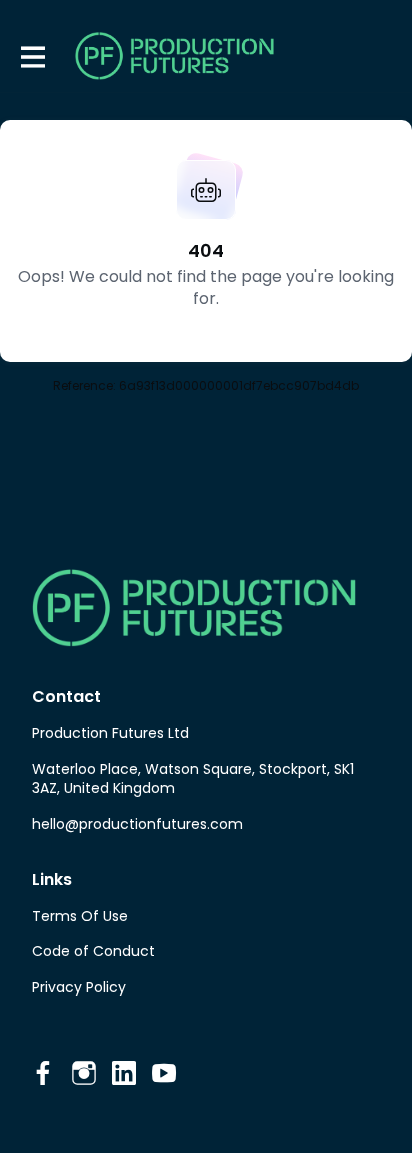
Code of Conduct (93, 951)
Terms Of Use (80, 916)
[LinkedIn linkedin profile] (124, 1073)
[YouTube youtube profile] (164, 1073)
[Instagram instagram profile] (84, 1073)
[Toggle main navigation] (32, 56)
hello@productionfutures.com (137, 824)
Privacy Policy (79, 987)
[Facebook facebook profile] (44, 1073)
